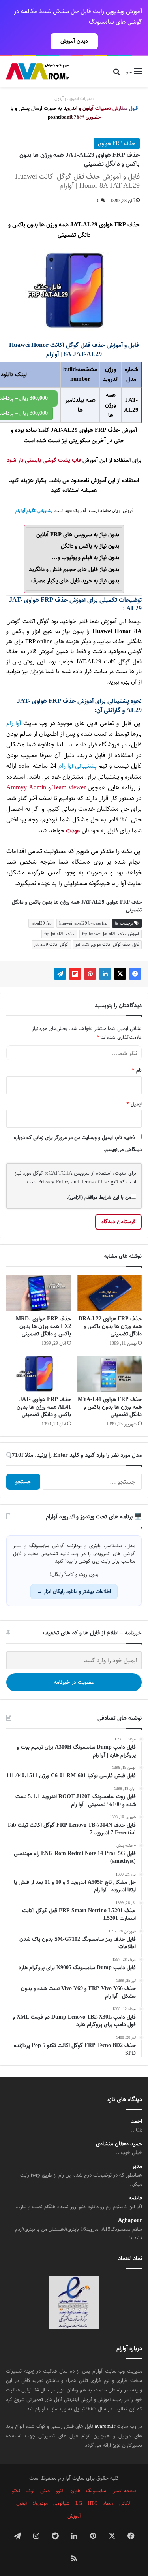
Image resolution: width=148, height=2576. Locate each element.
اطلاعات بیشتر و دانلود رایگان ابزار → (74, 1591)
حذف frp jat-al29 (59, 934)
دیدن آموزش (74, 41)
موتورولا (40, 2503)
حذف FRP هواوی (117, 143)
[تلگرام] (60, 974)
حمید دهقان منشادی (119, 2144)
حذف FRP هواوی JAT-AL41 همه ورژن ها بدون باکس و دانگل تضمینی (44, 1407)
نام (137, 1070)
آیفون (22, 2503)
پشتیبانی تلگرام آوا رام (34, 511)
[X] (120, 974)
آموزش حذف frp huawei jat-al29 (111, 934)
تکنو (16, 2491)
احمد (137, 2121)
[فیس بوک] (135, 974)
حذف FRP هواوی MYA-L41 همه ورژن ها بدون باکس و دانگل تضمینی (110, 1407)
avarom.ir (105, 2426)
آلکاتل (126, 2503)
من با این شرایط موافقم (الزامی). (99, 1197)
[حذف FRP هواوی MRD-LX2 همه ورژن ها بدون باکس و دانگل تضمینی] (39, 1293)
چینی (45, 2491)
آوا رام (14, 723)
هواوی (75, 2491)
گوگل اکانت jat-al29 (51, 944)
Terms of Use (95, 1182)
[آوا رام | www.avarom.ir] (37, 72)
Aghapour (130, 2221)
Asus (109, 2503)
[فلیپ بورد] (75, 974)
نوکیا (30, 2491)
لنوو (60, 2491)
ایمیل (134, 1104)
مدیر (137, 2166)
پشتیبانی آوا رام (78, 766)
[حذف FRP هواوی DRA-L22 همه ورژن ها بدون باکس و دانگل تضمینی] (110, 1293)
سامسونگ (96, 2491)
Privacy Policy (54, 1182)
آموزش (74, 2516)
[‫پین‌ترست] (90, 974)
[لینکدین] (105, 974)
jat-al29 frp (41, 923)
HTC (93, 2503)
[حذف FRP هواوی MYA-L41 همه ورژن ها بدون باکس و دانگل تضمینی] (110, 1374)
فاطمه (135, 2198)
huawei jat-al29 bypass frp (83, 923)
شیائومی (62, 2503)
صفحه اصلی (124, 2491)
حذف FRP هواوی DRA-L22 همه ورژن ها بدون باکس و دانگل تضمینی (110, 1326)
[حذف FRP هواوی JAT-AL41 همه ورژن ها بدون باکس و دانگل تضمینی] (39, 1374)
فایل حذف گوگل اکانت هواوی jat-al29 (107, 944)
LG (79, 2503)
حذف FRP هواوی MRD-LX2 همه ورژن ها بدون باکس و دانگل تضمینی (43, 1326)
